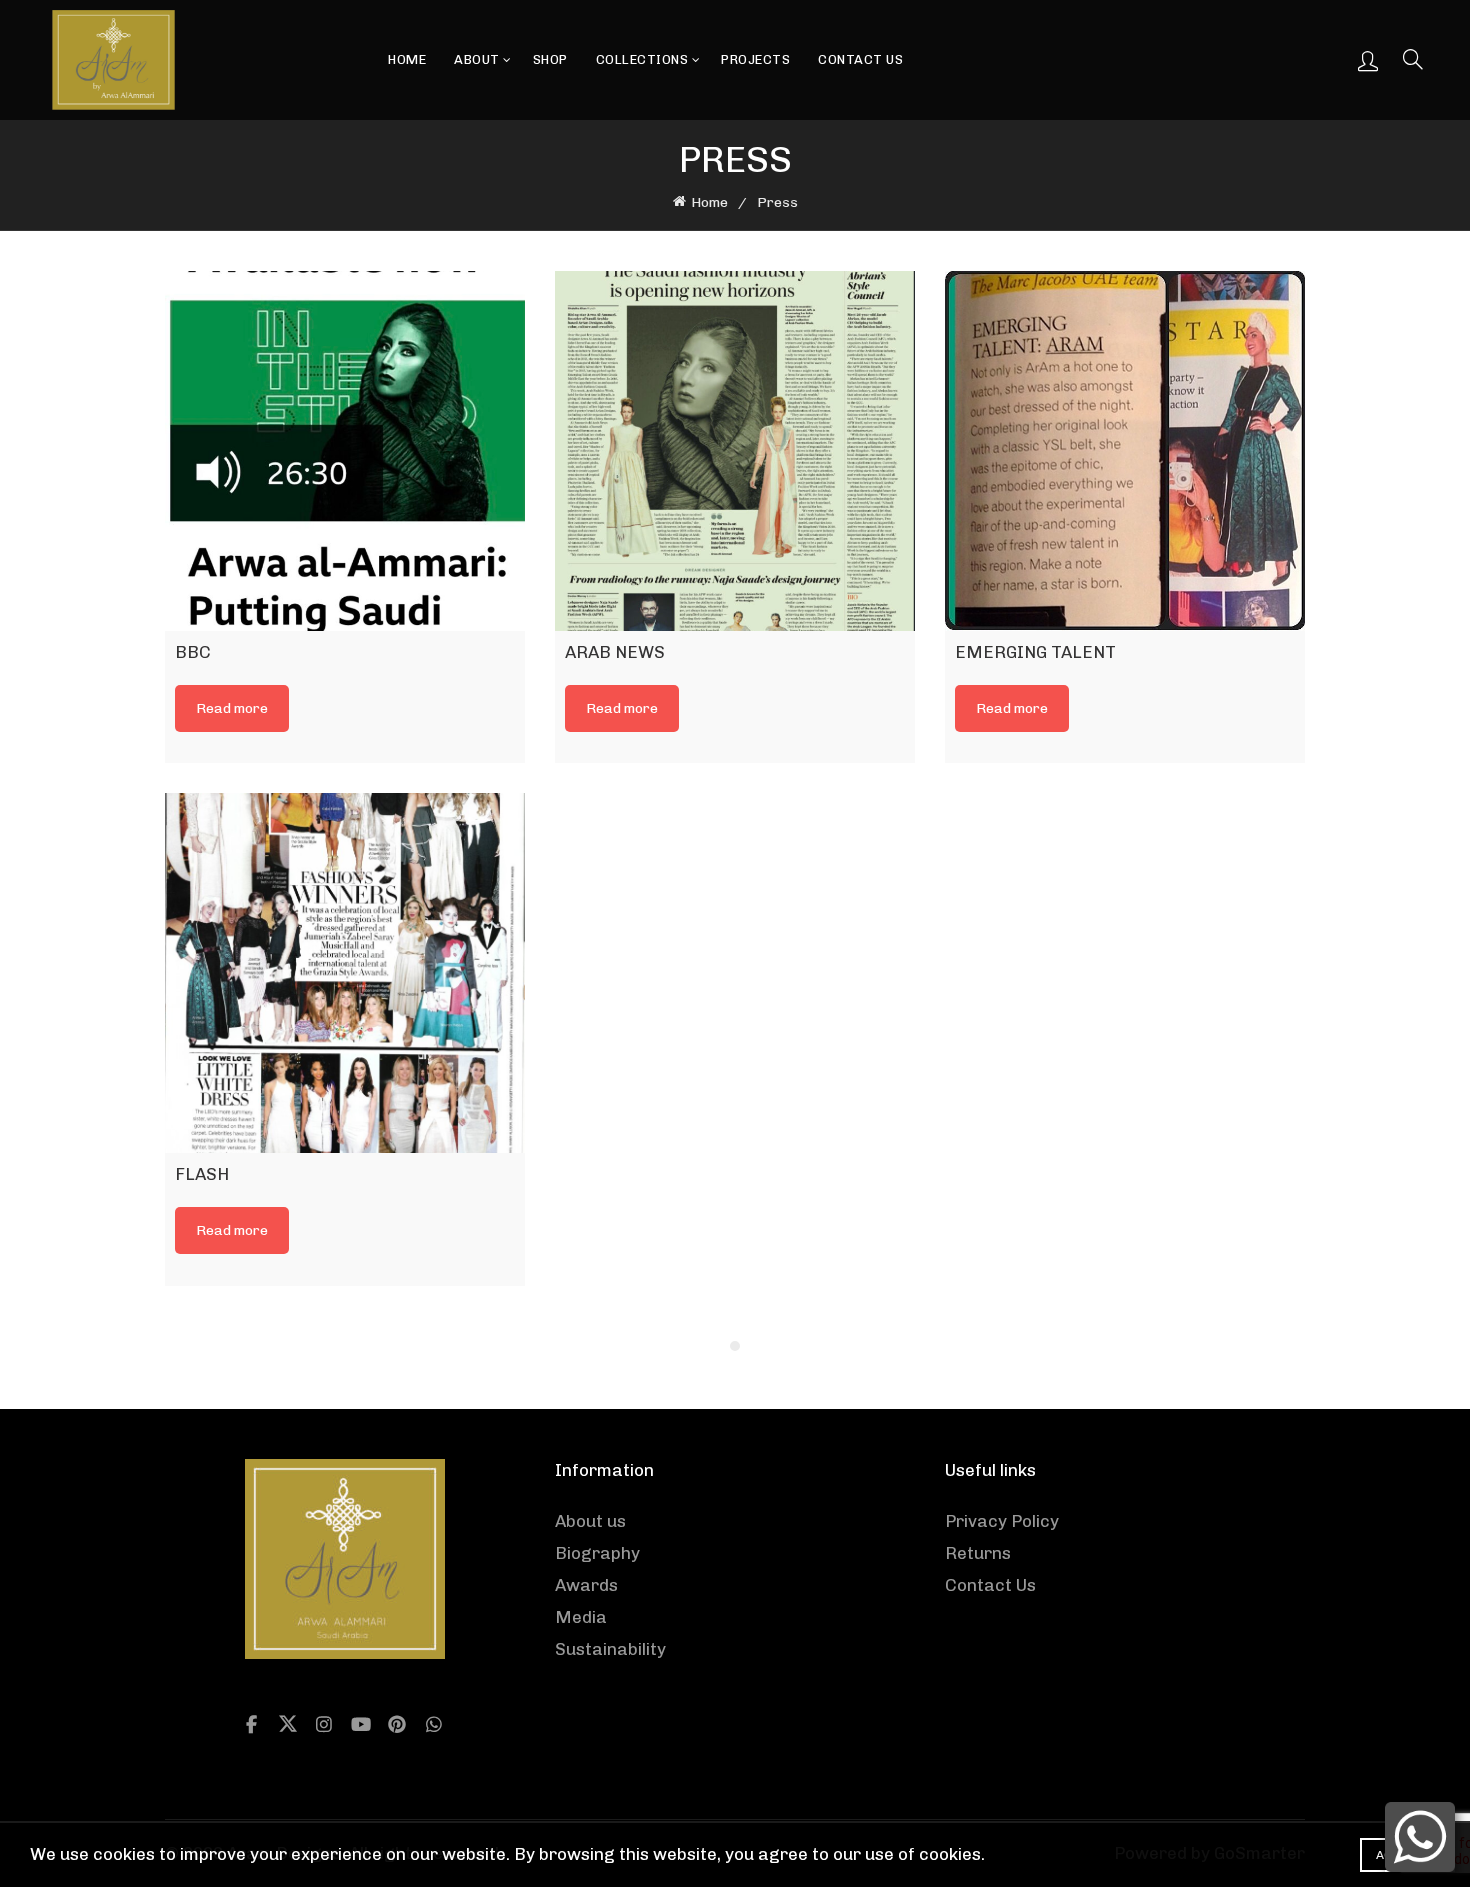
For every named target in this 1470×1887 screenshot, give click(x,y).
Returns (978, 1553)
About (477, 59)
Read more (232, 708)
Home (407, 59)
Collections (642, 59)
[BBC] (345, 451)
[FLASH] (345, 973)
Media (581, 1617)
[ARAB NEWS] (735, 451)
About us (590, 1521)
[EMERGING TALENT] (1125, 451)
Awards (586, 1585)
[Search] (1407, 59)
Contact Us (860, 59)
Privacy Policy (1002, 1521)
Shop (550, 59)
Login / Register (1368, 60)
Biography (597, 1553)
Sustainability (610, 1649)
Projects (755, 59)
